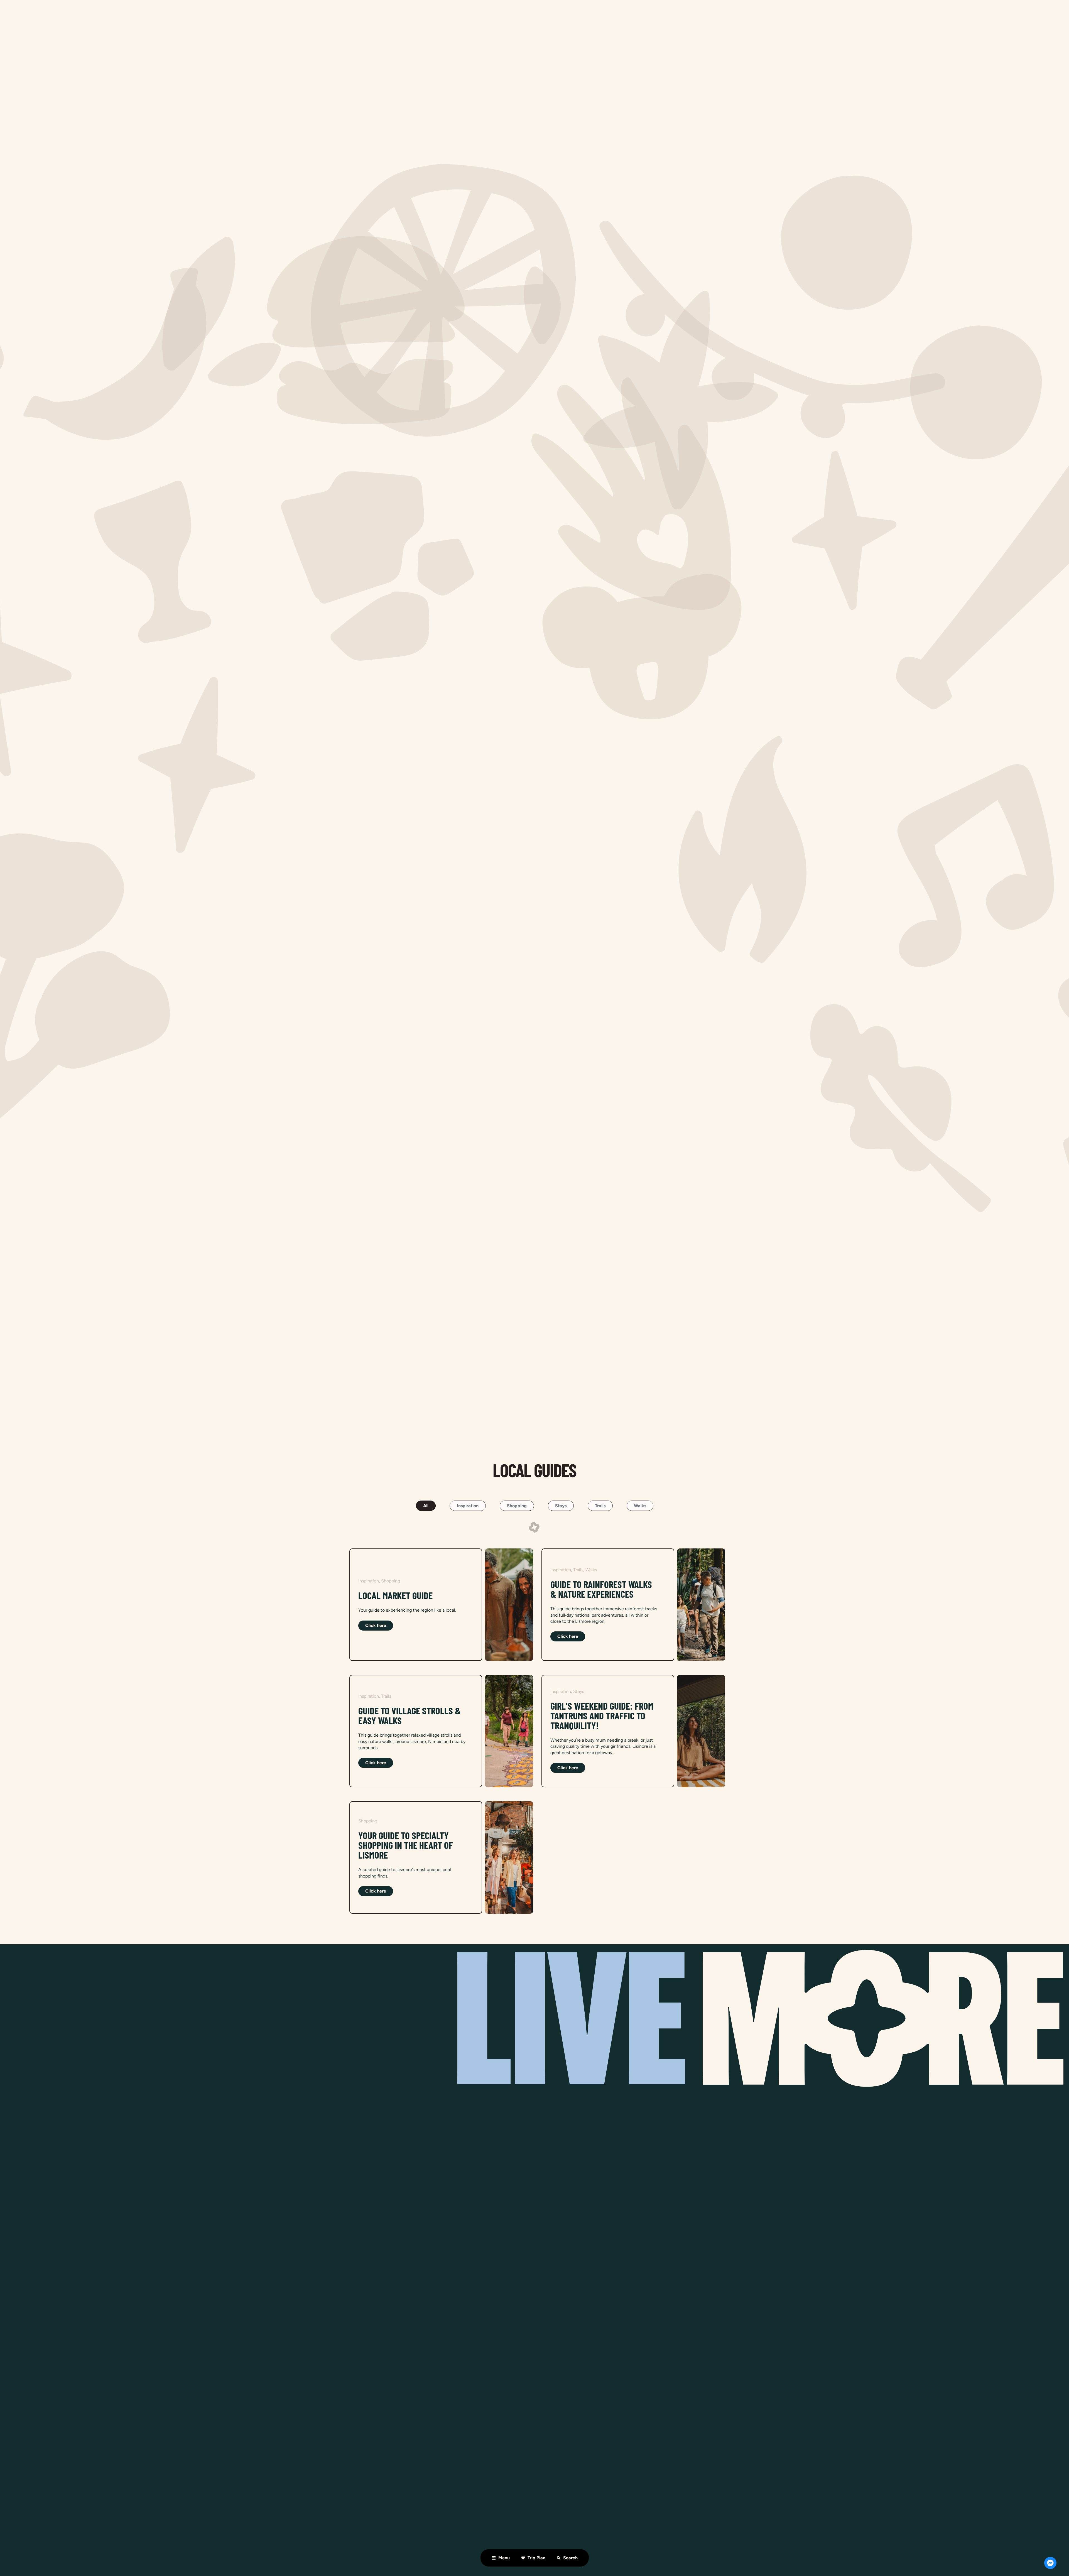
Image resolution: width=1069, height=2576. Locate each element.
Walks (640, 1506)
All (426, 1506)
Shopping (517, 1506)
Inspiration (468, 1506)
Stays (561, 1506)
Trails (600, 1506)
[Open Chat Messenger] (1050, 2563)
